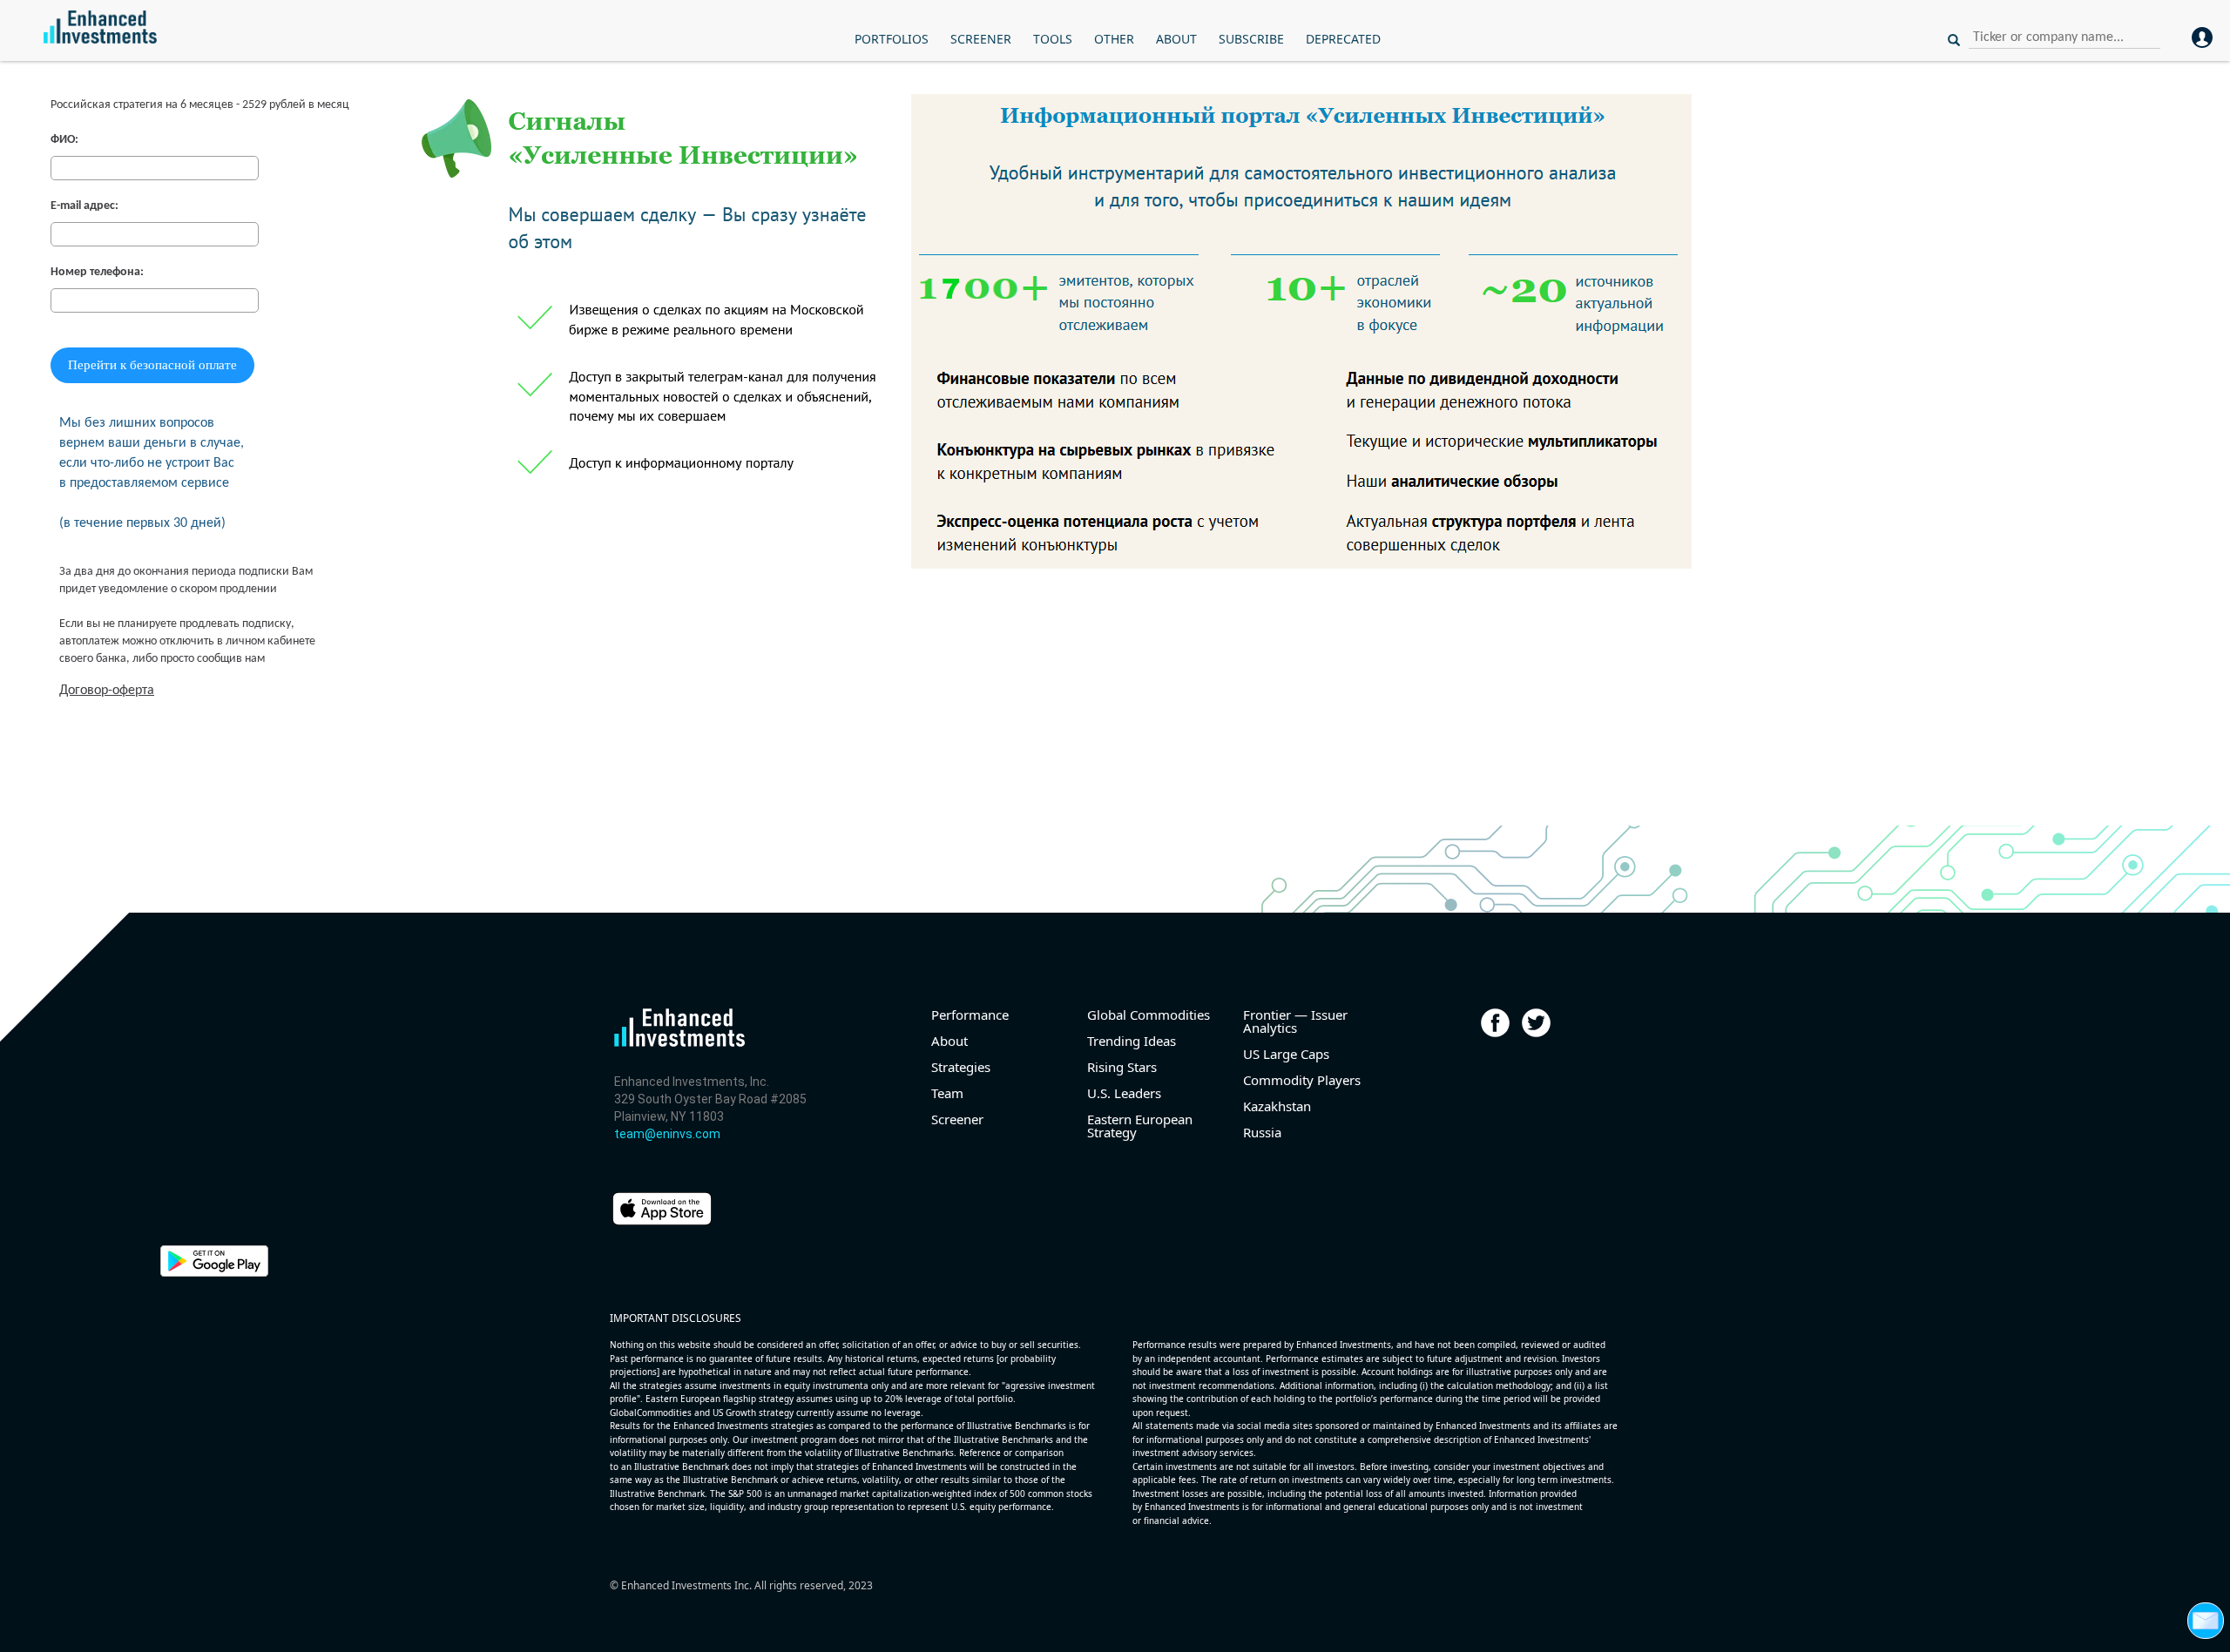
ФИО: (64, 140)
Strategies (961, 1067)
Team (947, 1093)
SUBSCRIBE (1251, 39)
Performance (970, 1015)
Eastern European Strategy (1140, 1126)
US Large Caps (1286, 1054)
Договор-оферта (107, 691)
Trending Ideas (1132, 1041)
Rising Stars (1122, 1067)
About (949, 1041)
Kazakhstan (1277, 1106)
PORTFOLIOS (892, 39)
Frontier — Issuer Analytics (1295, 1022)
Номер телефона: (97, 272)
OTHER (1114, 39)
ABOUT (1176, 39)
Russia (1262, 1133)
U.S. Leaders (1124, 1093)
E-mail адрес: (84, 206)
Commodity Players (1302, 1080)
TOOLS (1053, 39)
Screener (957, 1119)
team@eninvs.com (667, 1134)
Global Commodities (1149, 1015)
